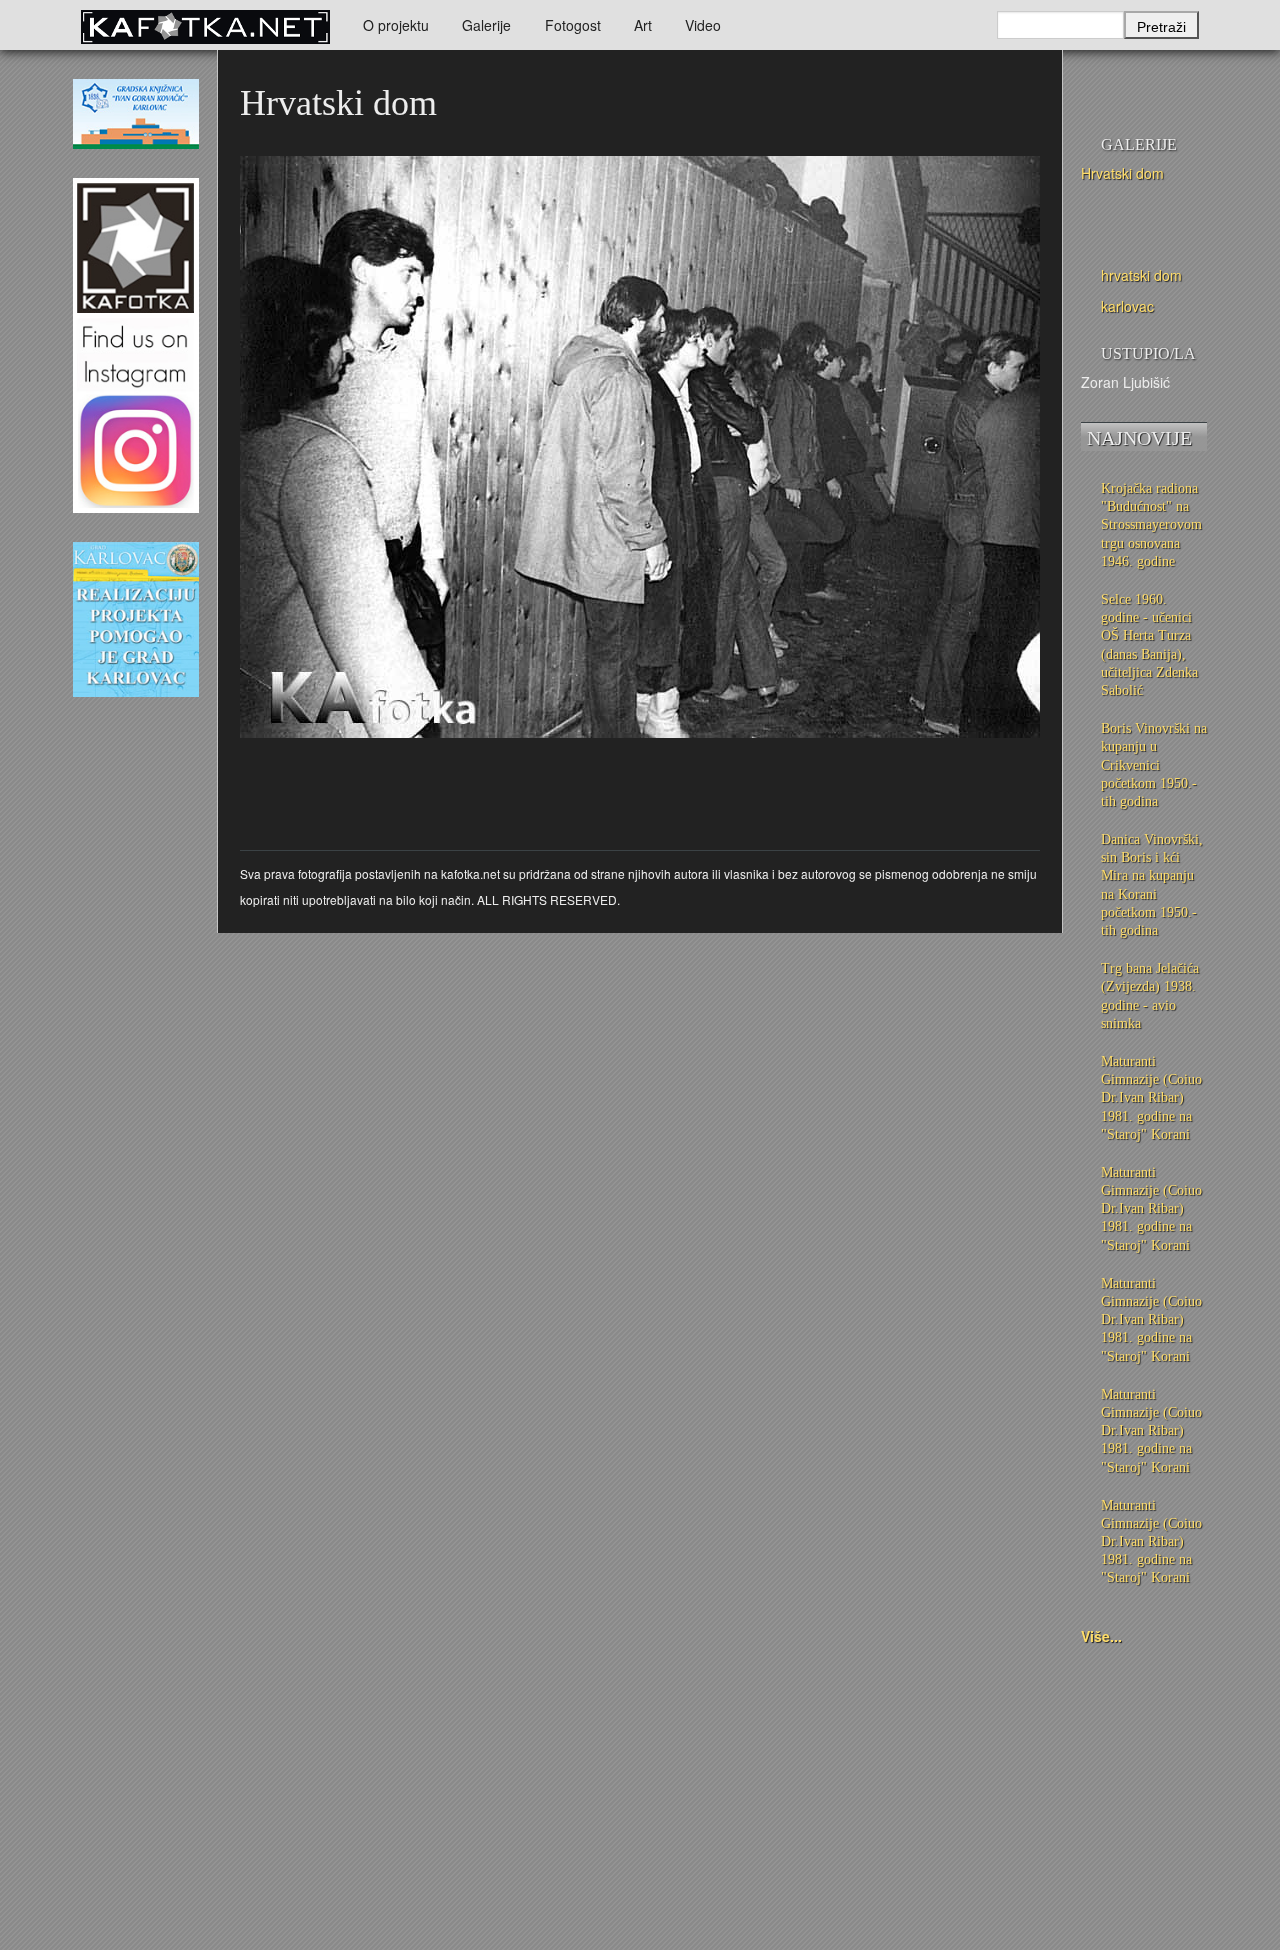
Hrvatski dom (1122, 173)
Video (703, 25)
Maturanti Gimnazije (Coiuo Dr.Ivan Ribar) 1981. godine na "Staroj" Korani (1151, 1098)
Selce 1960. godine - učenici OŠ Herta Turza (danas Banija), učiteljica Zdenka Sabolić (1149, 645)
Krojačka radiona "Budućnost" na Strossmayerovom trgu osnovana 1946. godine (1151, 525)
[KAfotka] (205, 25)
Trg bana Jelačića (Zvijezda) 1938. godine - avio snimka (1150, 996)
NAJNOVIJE (1139, 438)
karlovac (1127, 306)
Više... (1101, 1636)
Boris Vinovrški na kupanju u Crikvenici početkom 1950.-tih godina (1154, 765)
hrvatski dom (1141, 275)
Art (643, 25)
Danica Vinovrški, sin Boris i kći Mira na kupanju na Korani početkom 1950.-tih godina (1152, 885)
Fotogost (573, 25)
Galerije (486, 25)
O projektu (396, 25)
